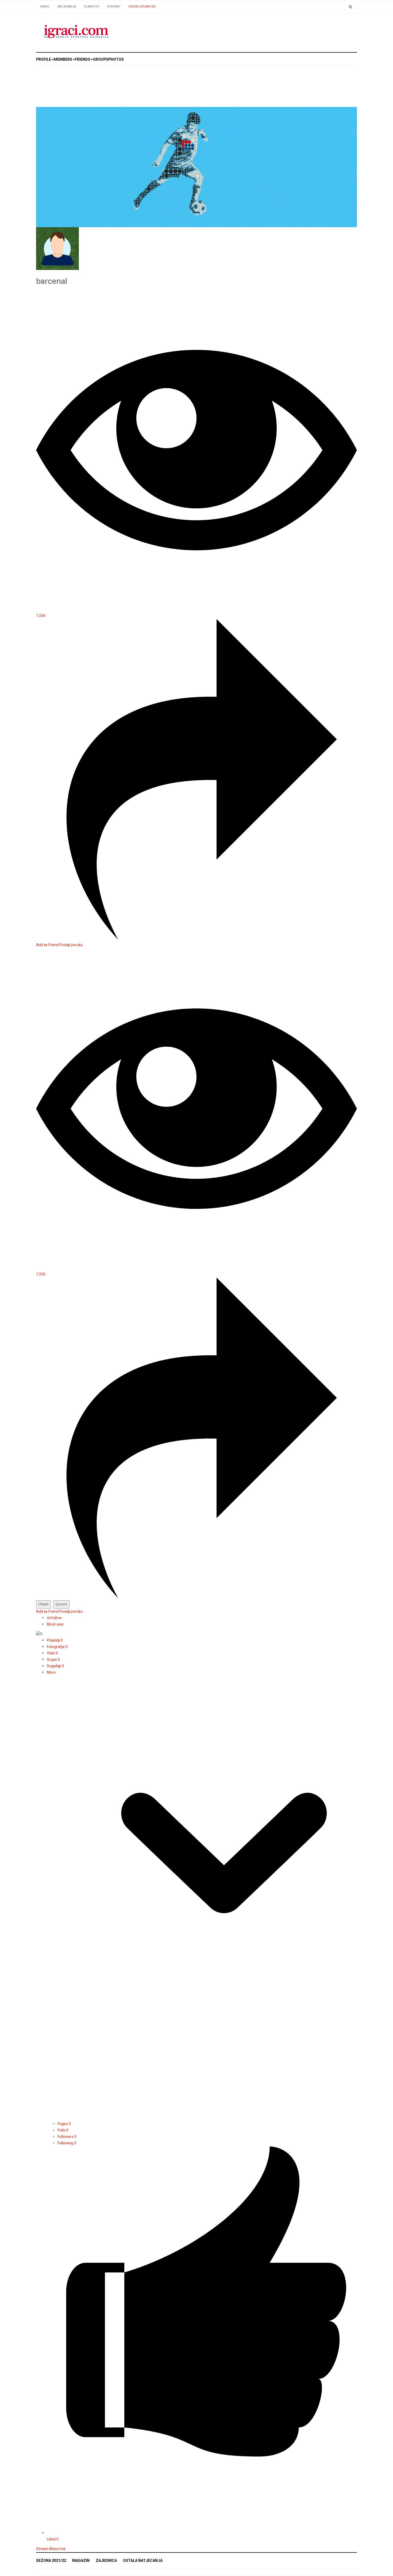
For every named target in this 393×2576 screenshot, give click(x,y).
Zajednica (106, 2561)
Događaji (55, 1666)
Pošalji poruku (71, 945)
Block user (55, 1624)
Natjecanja (67, 7)
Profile (44, 59)
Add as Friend (48, 945)
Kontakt (114, 7)
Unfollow (54, 1618)
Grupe (53, 1660)
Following (67, 2143)
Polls (63, 2130)
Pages (64, 2124)
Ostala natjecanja (143, 2561)
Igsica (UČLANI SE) (142, 7)
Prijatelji (55, 1640)
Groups (101, 59)
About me (57, 2549)
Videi (52, 1653)
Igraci (45, 7)
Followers (67, 2137)
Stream (42, 2549)
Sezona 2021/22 (51, 2561)
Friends (83, 59)
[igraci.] (76, 33)
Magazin (81, 2561)
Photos (116, 59)
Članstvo (92, 7)
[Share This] (196, 939)
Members (63, 59)
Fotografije (57, 1647)
